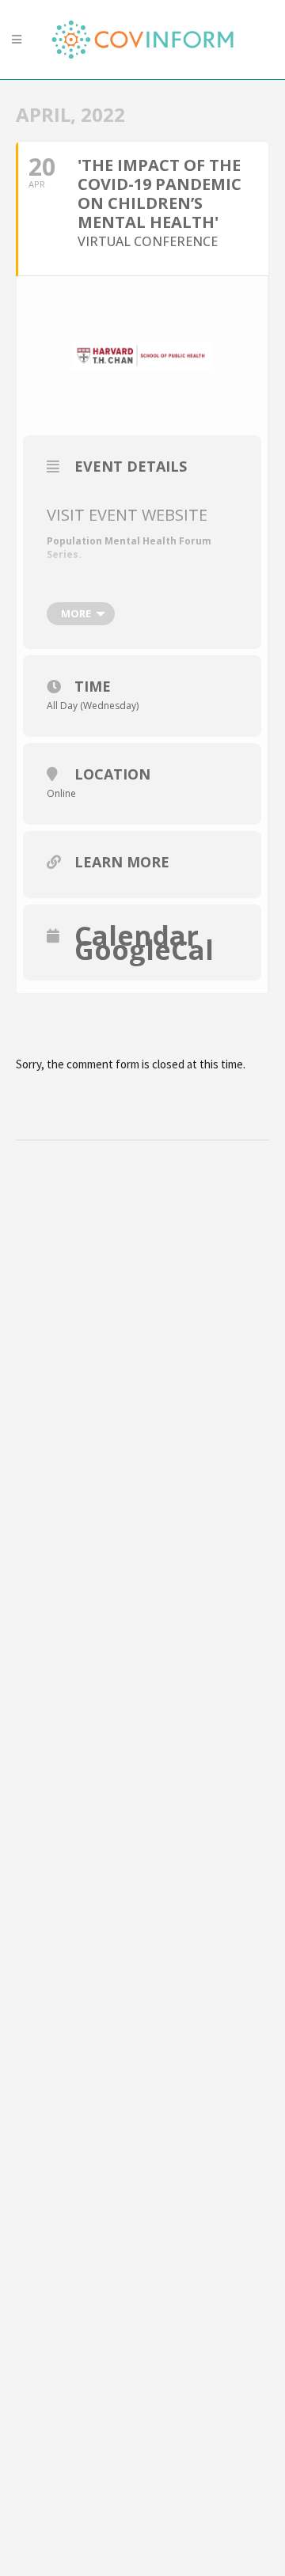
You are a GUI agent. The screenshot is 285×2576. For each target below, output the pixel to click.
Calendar (137, 935)
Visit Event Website (127, 515)
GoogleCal (144, 950)
